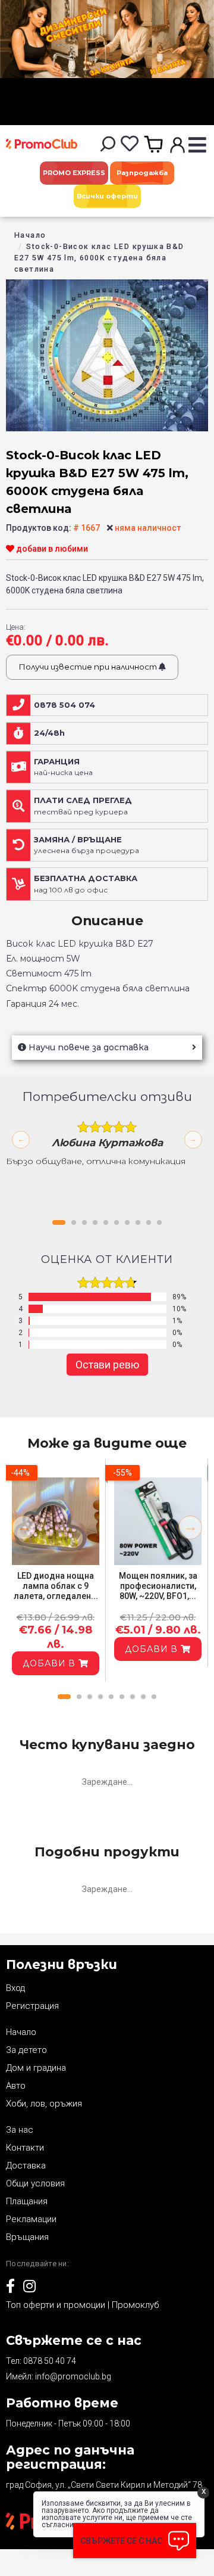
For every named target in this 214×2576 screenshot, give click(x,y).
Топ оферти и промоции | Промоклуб (82, 2305)
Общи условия (35, 2183)
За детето (26, 2050)
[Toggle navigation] (197, 146)
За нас (20, 2130)
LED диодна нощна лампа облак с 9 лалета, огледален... (56, 1586)
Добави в (51, 1663)
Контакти (25, 2148)
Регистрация (32, 2006)
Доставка (26, 2166)
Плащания (27, 2201)
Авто (16, 2086)
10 (159, 1222)
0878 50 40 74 (50, 2361)
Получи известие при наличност (89, 667)
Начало (30, 235)
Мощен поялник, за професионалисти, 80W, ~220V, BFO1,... (158, 1586)
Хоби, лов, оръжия (44, 2104)
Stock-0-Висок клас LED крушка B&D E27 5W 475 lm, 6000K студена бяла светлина (99, 258)
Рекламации (31, 2219)
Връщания (27, 2237)
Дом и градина (36, 2068)
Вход (15, 1988)
